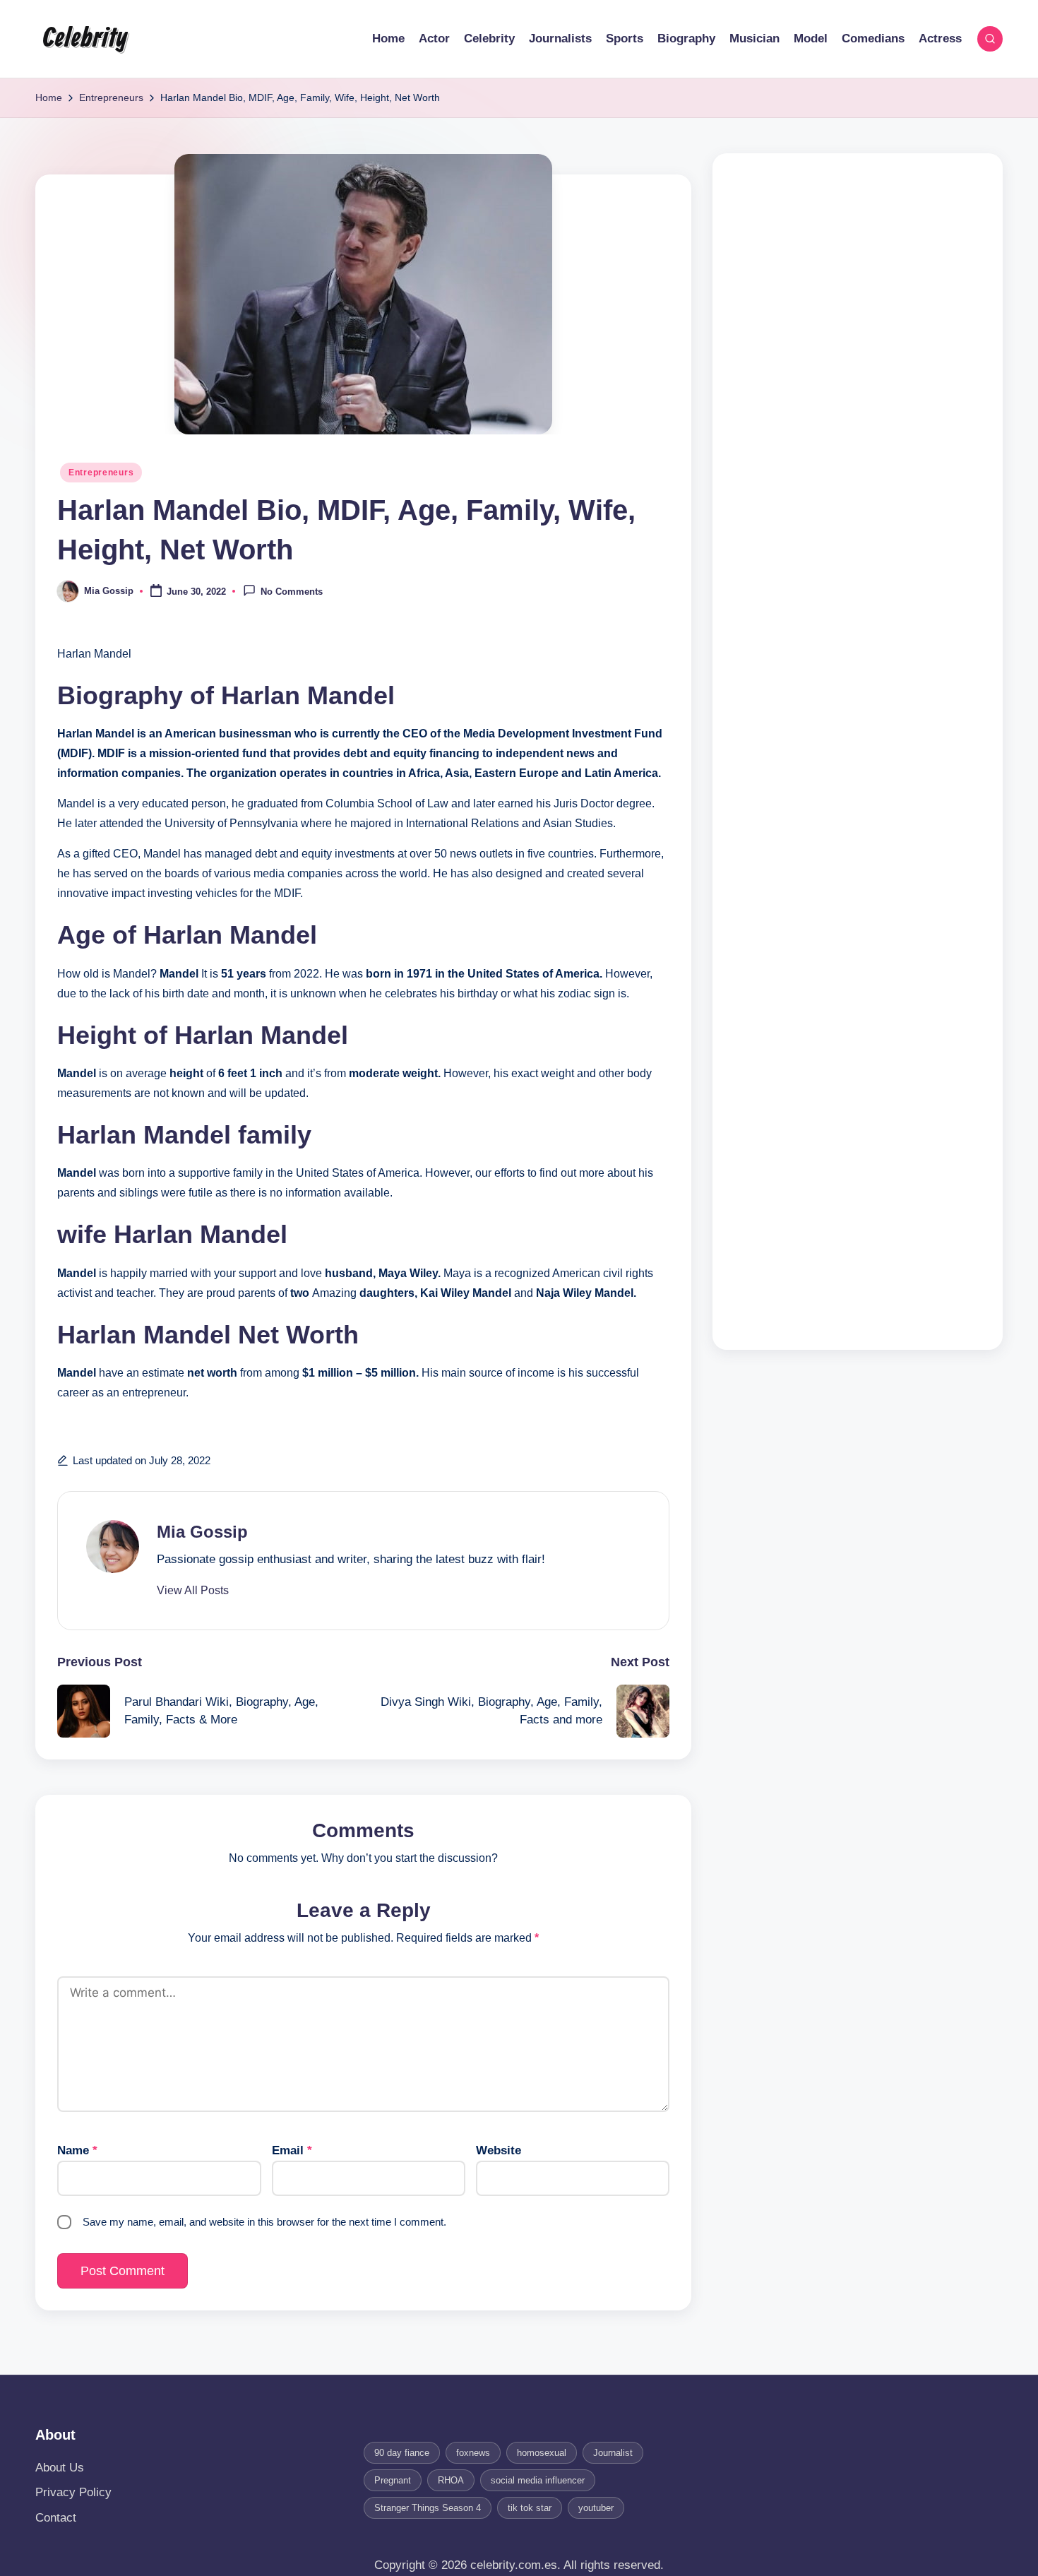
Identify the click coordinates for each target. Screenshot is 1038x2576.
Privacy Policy (73, 2492)
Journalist (613, 2453)
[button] (193, 1591)
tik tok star (530, 2508)
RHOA (451, 2480)
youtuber (596, 2508)
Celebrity (85, 39)
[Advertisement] (858, 752)
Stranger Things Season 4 (428, 2508)
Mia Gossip (202, 1532)
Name (77, 2150)
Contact (56, 2518)
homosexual (542, 2453)
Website (499, 2150)
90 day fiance (402, 2453)
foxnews (473, 2453)
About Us (60, 2468)
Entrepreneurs (101, 473)
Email (292, 2150)
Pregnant (393, 2480)
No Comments (292, 592)
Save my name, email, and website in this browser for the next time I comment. (264, 2222)
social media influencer (538, 2480)
